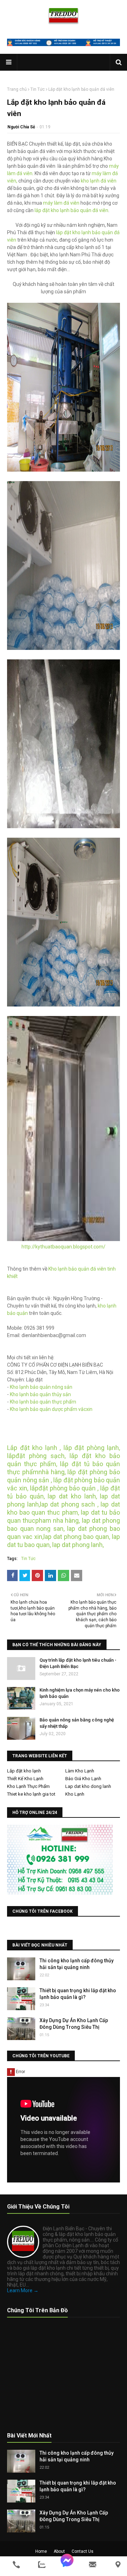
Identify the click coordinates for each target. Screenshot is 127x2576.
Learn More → (23, 2290)
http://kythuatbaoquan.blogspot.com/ (64, 1247)
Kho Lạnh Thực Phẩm (28, 1786)
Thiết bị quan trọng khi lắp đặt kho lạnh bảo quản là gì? (78, 1994)
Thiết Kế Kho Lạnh (25, 1779)
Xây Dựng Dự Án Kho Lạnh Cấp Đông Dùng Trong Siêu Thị (74, 2024)
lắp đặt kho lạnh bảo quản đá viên (71, 210)
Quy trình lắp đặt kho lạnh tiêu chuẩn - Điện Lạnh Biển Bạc (78, 1663)
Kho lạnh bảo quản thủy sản (40, 1394)
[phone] (16, 2565)
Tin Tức (38, 89)
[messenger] (67, 2565)
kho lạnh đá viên (99, 181)
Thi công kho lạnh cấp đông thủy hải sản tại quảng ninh (77, 1964)
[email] (92, 2565)
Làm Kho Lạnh (80, 1771)
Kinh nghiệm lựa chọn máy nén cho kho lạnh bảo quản (80, 1693)
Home (41, 2551)
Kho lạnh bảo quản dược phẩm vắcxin (51, 1409)
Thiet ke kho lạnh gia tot (31, 1794)
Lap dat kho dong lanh (88, 1786)
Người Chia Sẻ (21, 127)
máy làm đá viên (61, 203)
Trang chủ (17, 89)
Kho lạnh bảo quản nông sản (41, 1387)
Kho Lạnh (75, 1794)
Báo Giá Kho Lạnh (83, 1779)
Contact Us (83, 2551)
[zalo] (42, 2565)
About (59, 2551)
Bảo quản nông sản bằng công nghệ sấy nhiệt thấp (77, 1723)
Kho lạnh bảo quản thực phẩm (43, 1402)
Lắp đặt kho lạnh (24, 1771)
